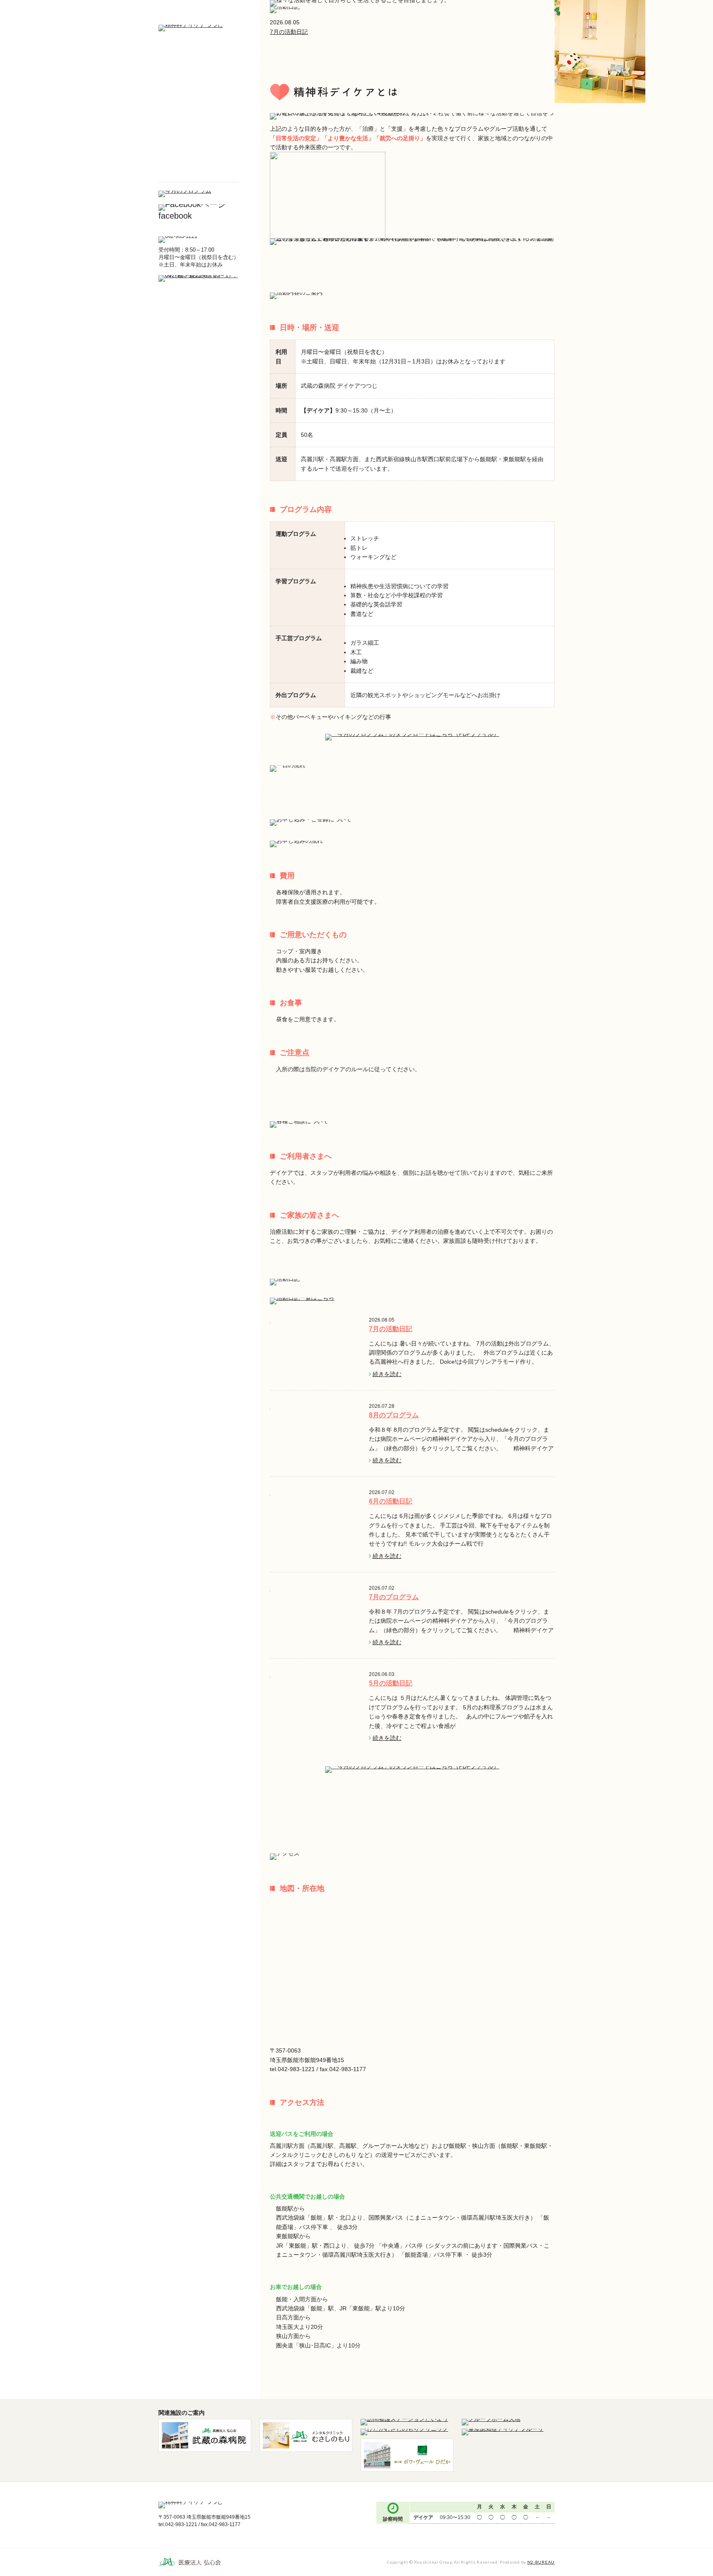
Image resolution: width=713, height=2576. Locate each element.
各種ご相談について (199, 130)
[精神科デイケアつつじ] (191, 28)
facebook (175, 216)
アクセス (199, 172)
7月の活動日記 (289, 32)
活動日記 (199, 151)
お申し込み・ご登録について (199, 109)
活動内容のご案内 (199, 87)
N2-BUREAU (541, 2562)
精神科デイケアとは (199, 66)
